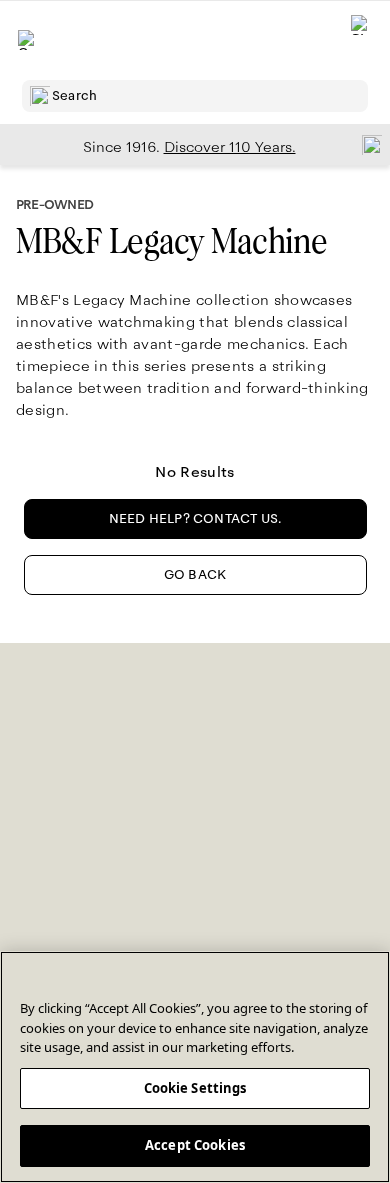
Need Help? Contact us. (195, 519)
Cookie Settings (195, 1088)
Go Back (195, 575)
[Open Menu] (28, 40)
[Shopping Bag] (361, 40)
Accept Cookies (195, 1145)
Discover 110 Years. (230, 147)
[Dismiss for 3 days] (366, 144)
